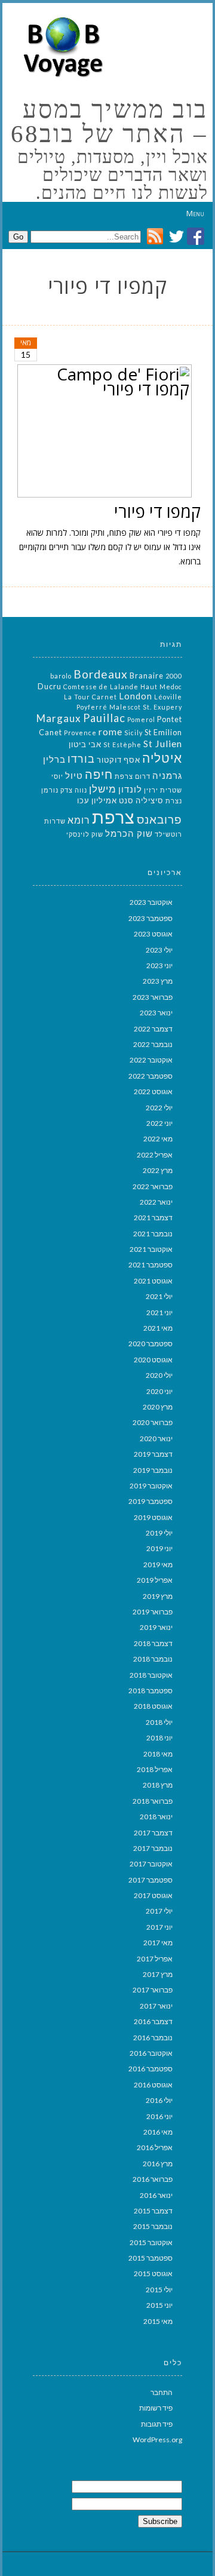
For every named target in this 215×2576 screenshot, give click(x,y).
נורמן (50, 790)
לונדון (130, 789)
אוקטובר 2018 (151, 1675)
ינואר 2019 (156, 1627)
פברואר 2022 (153, 1186)
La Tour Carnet (90, 697)
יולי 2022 (159, 1108)
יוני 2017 (159, 1927)
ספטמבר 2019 (150, 1501)
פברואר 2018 (153, 1801)
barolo (61, 676)
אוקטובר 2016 (151, 2053)
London (136, 696)
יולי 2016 (159, 2100)
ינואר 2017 (156, 2006)
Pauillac (104, 718)
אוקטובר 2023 (151, 902)
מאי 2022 (158, 1139)
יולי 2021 (159, 1296)
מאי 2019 (158, 1565)
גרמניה (167, 776)
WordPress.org (157, 2440)
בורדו (81, 759)
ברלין (54, 759)
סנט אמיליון (113, 800)
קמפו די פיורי (157, 511)
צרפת (113, 817)
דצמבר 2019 (153, 1454)
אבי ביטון (85, 744)
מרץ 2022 (158, 1170)
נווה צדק (74, 790)
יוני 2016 (159, 2116)
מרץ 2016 (158, 2164)
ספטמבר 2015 (150, 2258)
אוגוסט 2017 (153, 1895)
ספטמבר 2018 (150, 1691)
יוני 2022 (159, 1123)
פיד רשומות (156, 2408)
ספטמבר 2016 (150, 2069)
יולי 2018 (159, 1722)
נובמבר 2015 (153, 2226)
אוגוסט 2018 (153, 1706)
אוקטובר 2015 (151, 2242)
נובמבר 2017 (153, 1848)
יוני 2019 (159, 1548)
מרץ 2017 (158, 1974)
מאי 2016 (158, 2132)
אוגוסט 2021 (153, 1281)
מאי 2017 (158, 1943)
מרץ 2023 (158, 981)
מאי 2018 (158, 1754)
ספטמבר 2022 (150, 1076)
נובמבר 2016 (153, 2038)
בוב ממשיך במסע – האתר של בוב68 (109, 122)
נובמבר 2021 (153, 1234)
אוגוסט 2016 (153, 2085)
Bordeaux (101, 674)
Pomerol (141, 719)
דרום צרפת (133, 776)
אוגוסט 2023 (153, 934)
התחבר (162, 2392)
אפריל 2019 (155, 1580)
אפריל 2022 (155, 1155)
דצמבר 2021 (153, 1218)
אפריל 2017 (155, 1959)
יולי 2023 (159, 950)
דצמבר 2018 (153, 1643)
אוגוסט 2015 (153, 2273)
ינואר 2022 (156, 1202)
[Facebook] (196, 242)
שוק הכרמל (129, 833)
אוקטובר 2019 (151, 1486)
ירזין (151, 790)
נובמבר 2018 (153, 1659)
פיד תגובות (157, 2424)
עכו (83, 800)
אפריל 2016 (155, 2147)
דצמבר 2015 (153, 2211)
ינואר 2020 (156, 1439)
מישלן (103, 789)
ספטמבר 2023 (150, 918)
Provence (80, 733)
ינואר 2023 (156, 1013)
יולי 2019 (159, 1533)
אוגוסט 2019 (153, 1517)
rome (110, 731)
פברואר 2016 (153, 2179)
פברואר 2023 (153, 997)
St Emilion (163, 732)
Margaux (59, 718)
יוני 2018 (159, 1738)
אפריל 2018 (155, 1769)
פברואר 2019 (153, 1612)
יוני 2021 (159, 1312)
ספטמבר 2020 (150, 1344)
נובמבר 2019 (153, 1470)
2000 (174, 676)
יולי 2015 (159, 2290)
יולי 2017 (159, 1911)
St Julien (163, 743)
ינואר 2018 (156, 1817)
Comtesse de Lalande (101, 687)
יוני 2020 (159, 1391)
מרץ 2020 (158, 1407)
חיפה (99, 774)
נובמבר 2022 (153, 1044)
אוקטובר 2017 (151, 1864)
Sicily (133, 733)
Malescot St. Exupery (146, 707)
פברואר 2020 (153, 1422)
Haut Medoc (161, 687)
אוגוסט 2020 (153, 1360)
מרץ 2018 (158, 1785)
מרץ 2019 (158, 1596)
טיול (74, 776)
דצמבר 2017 (153, 1833)
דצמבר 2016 (153, 2021)
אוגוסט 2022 (153, 1092)
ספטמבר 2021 (150, 1265)
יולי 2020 (159, 1375)
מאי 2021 (158, 1328)
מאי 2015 (158, 2321)
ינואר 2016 (156, 2195)
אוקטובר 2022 (151, 1060)
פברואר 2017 (153, 1990)
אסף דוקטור (119, 760)
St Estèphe (122, 744)
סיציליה (150, 800)
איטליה (162, 758)
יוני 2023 (159, 965)
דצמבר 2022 (153, 1029)
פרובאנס (159, 819)
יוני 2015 (159, 2305)
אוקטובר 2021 (151, 1249)
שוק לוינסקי (85, 834)
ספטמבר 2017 (150, 1880)
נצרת (174, 801)
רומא (79, 820)
